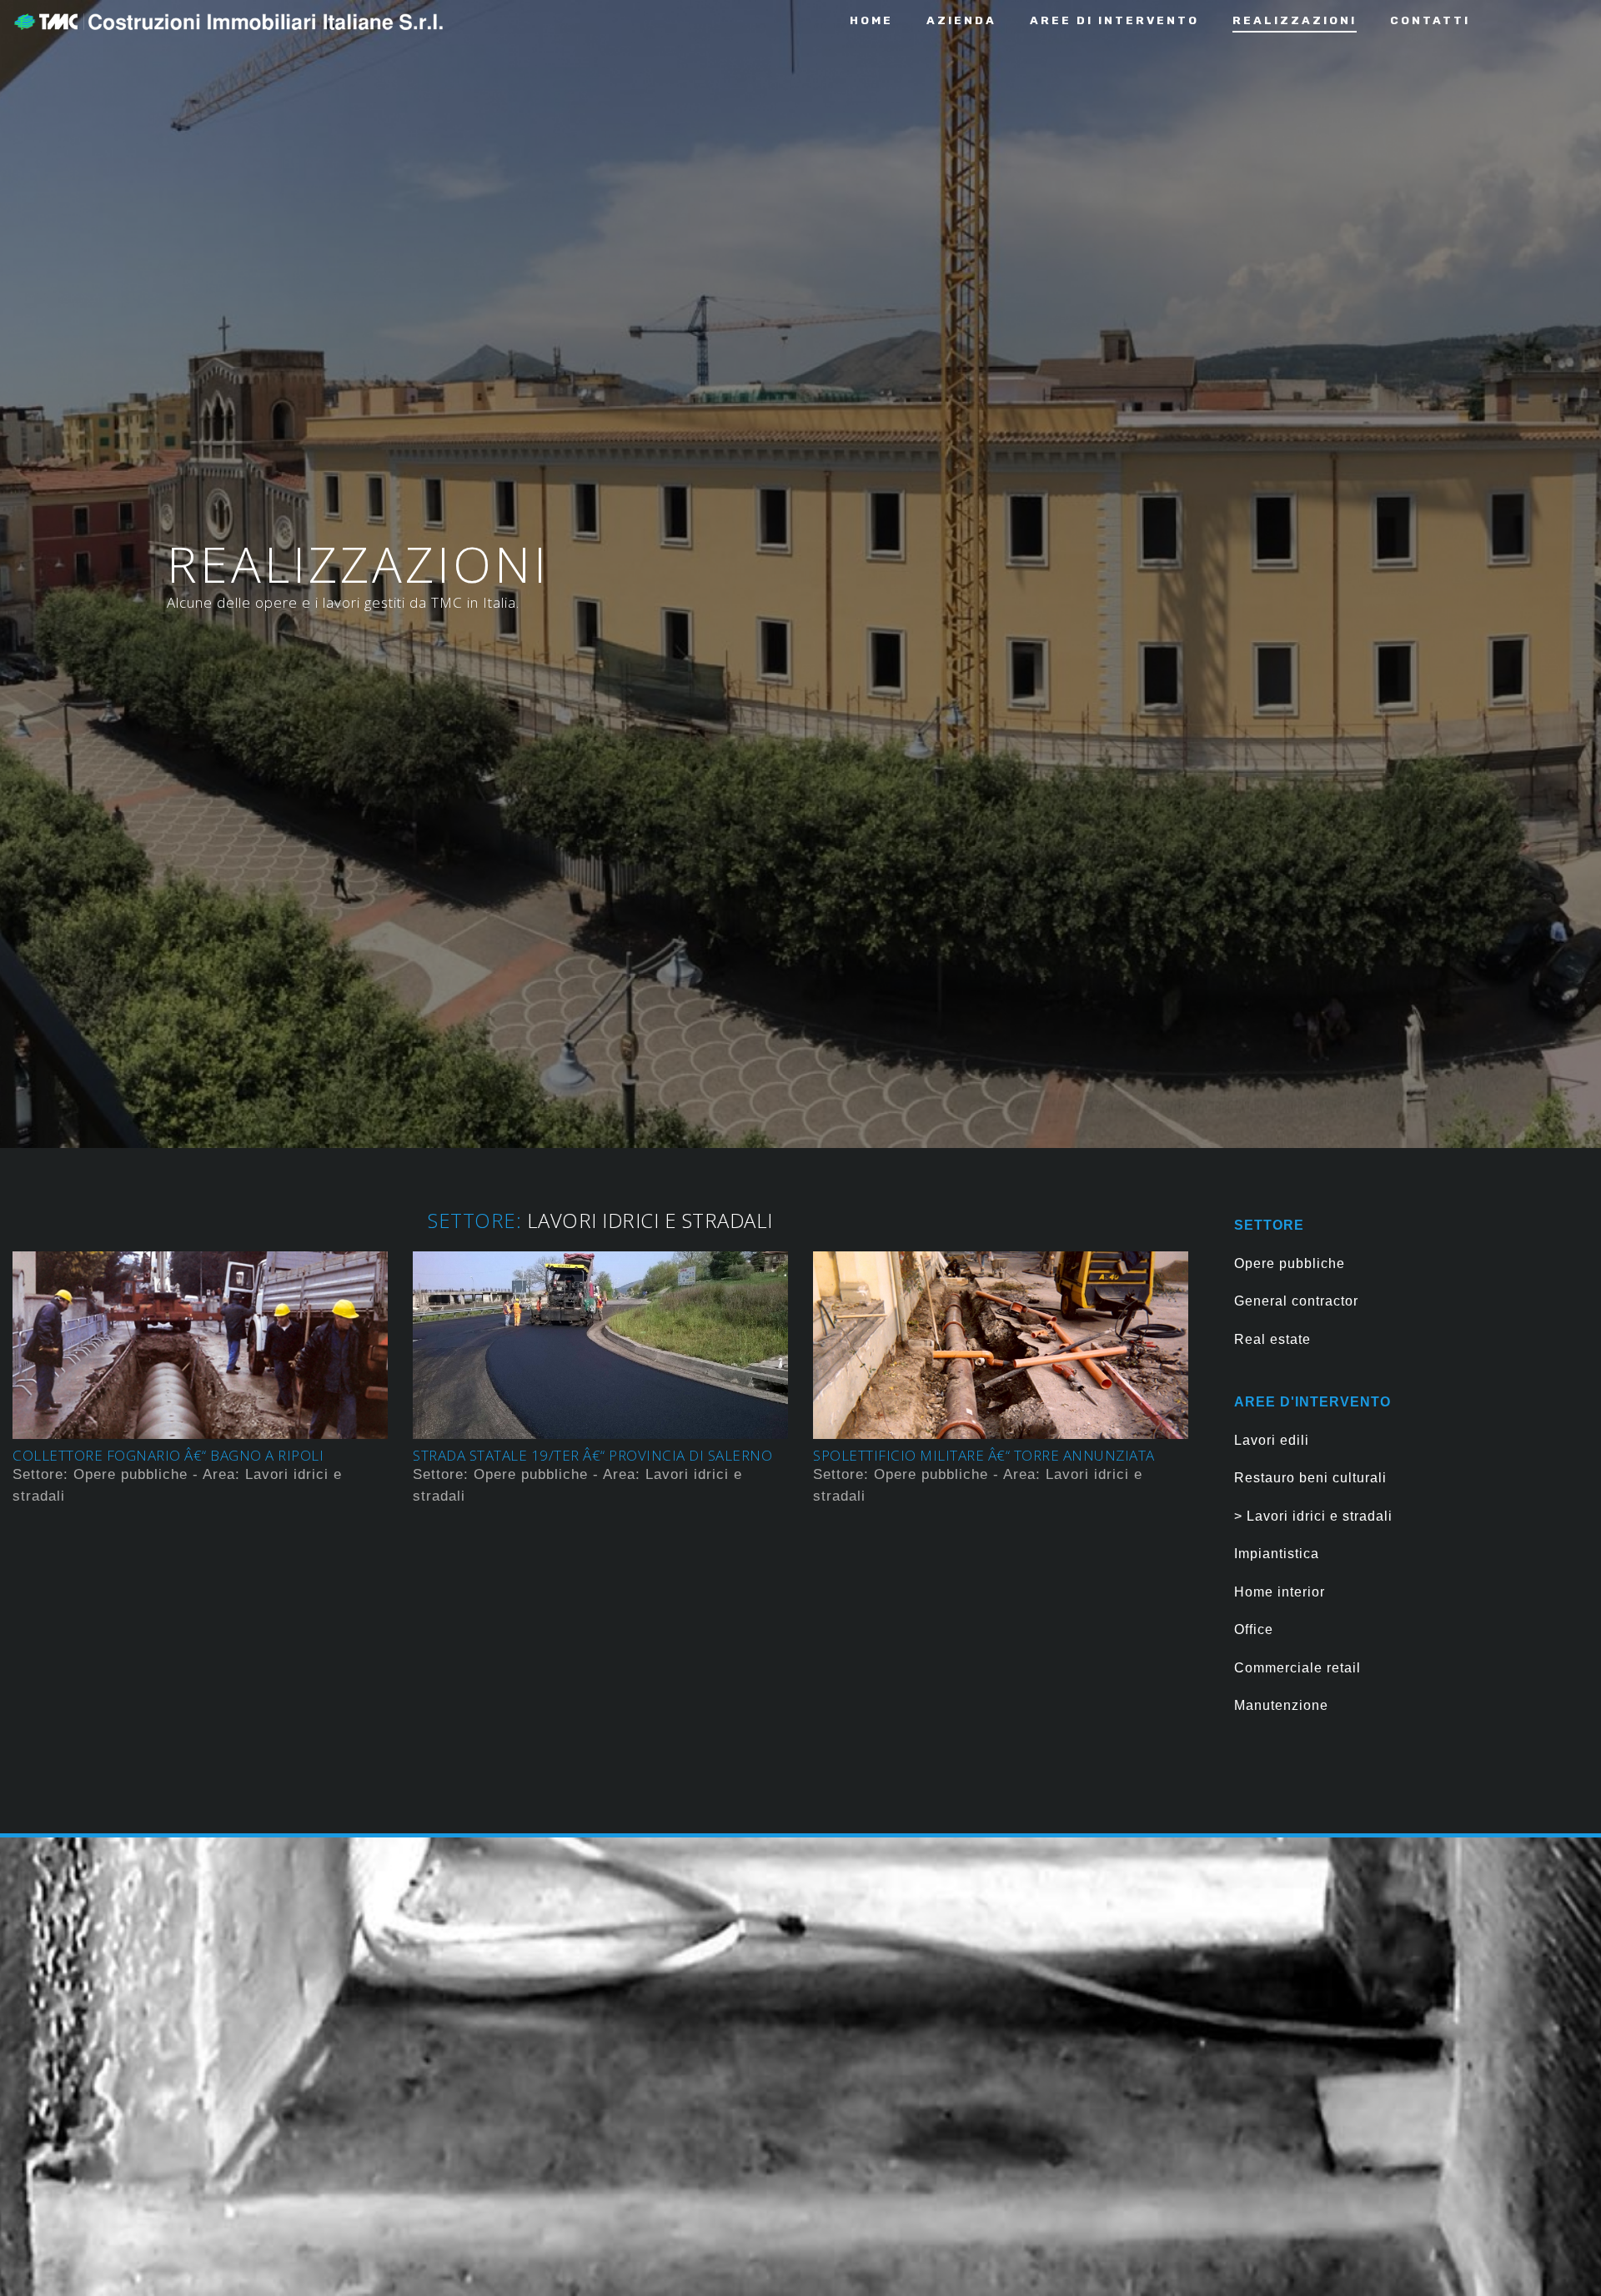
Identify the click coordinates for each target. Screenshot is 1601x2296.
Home (871, 20)
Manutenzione (1281, 1705)
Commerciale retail (1297, 1668)
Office (1254, 1629)
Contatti (1430, 20)
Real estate (1272, 1339)
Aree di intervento (1114, 20)
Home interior (1280, 1592)
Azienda (961, 20)
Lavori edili (1272, 1440)
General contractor (1296, 1301)
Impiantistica (1277, 1554)
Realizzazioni (1295, 20)
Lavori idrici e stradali (1317, 1516)
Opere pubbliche (1290, 1263)
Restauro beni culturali (1310, 1478)
